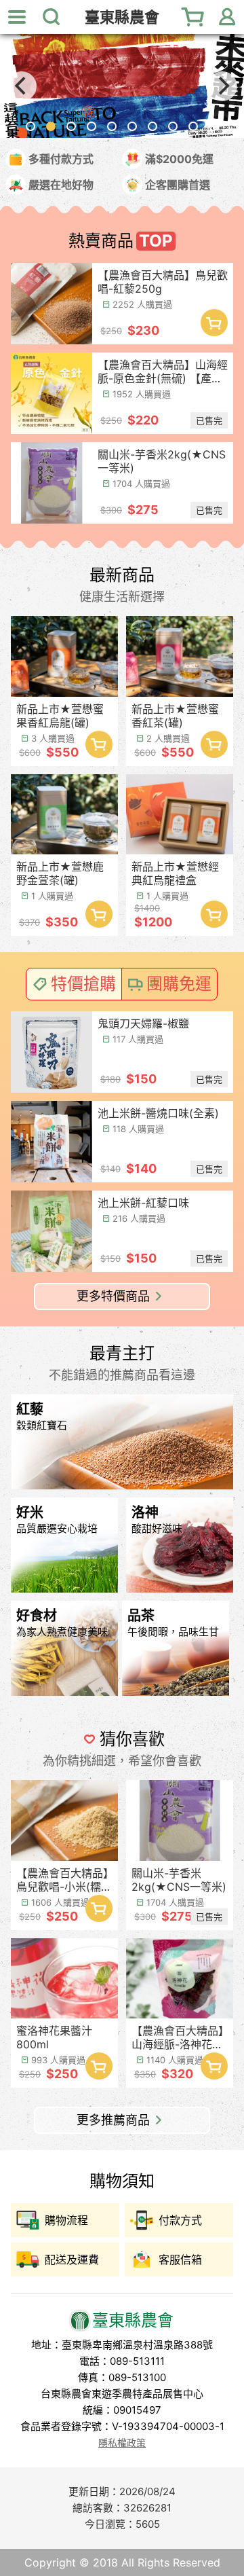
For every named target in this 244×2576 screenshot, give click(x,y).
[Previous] (22, 86)
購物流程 (66, 2220)
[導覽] (17, 17)
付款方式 (180, 2220)
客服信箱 (180, 2260)
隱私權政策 (122, 2443)
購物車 (193, 17)
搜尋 (51, 17)
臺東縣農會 (122, 17)
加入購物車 (214, 323)
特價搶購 (83, 984)
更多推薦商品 (113, 2120)
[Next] (222, 86)
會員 (227, 17)
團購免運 (179, 984)
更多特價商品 (113, 1296)
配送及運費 (72, 2260)
